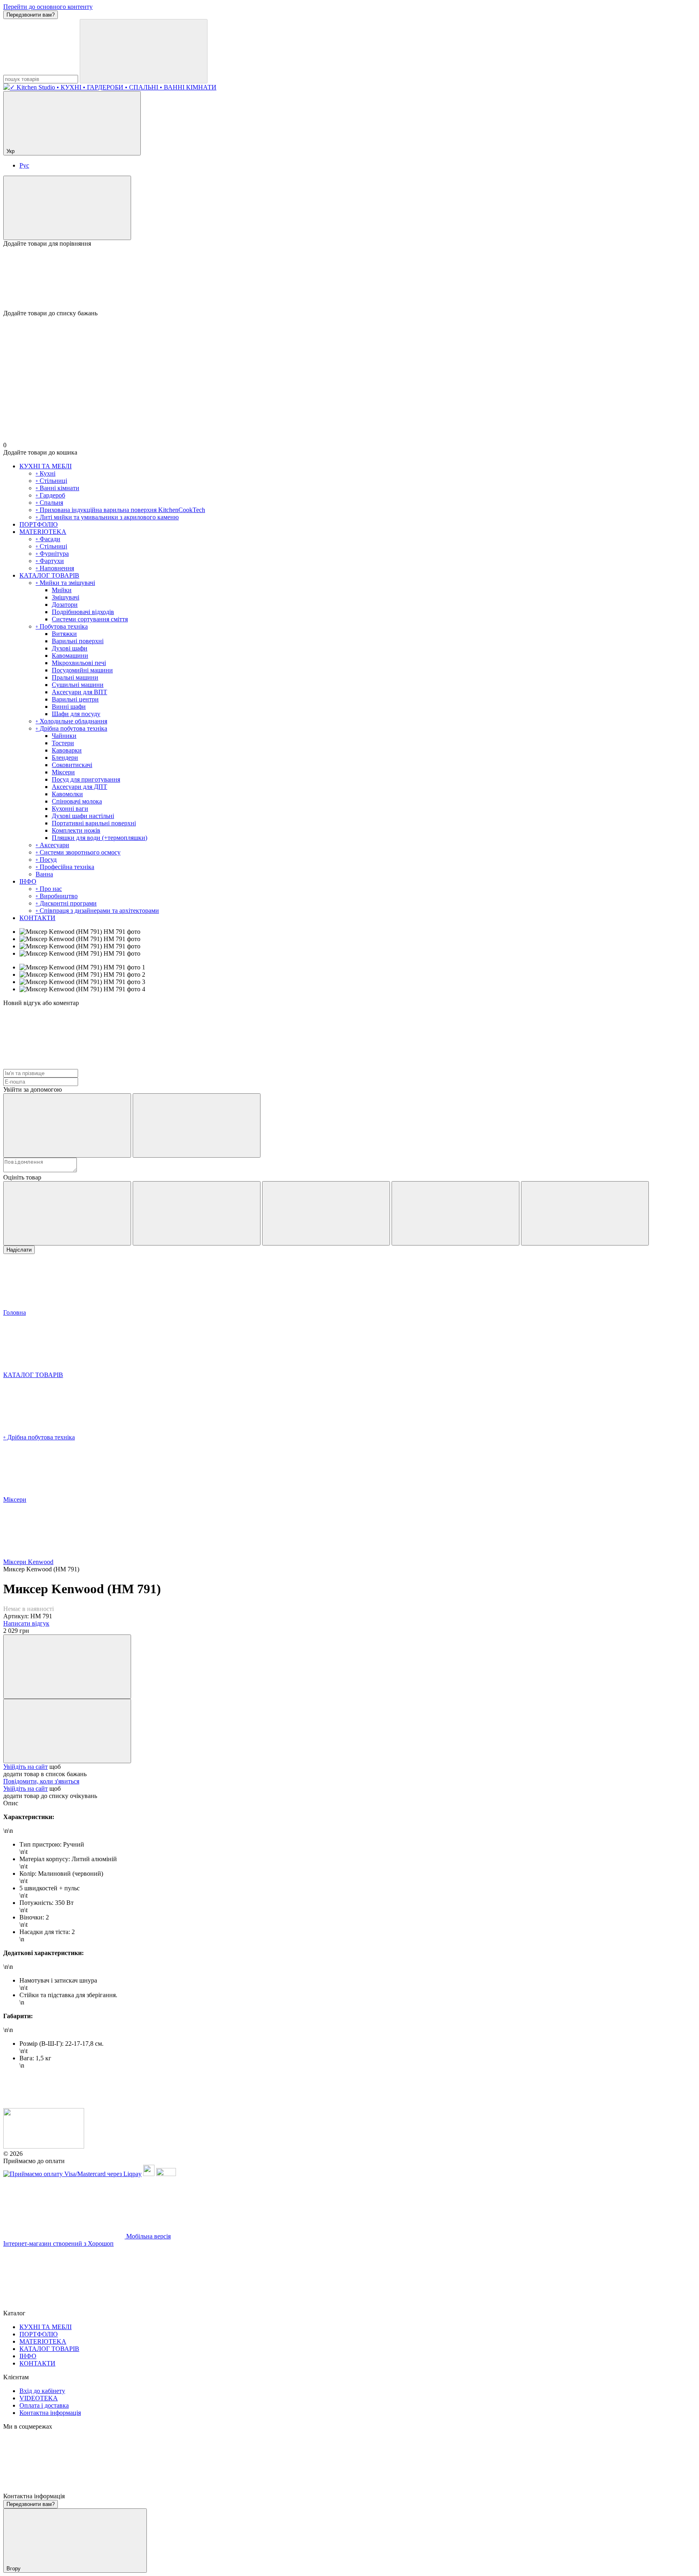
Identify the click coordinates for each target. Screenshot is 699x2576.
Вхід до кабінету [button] (42, 2391)
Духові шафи (70, 648)
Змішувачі (66, 597)
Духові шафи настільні (83, 816)
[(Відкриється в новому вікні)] (149, 2174)
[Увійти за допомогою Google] (197, 1125)
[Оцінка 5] (585, 1213)
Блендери (65, 758)
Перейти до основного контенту (48, 7)
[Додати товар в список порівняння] (67, 1667)
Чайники (64, 736)
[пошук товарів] (144, 51)
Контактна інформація (50, 2413)
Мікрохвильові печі (79, 663)
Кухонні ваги (70, 809)
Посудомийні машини (82, 670)
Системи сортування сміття (90, 619)
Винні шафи (69, 707)
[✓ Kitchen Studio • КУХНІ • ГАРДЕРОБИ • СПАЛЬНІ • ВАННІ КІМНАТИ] (44, 2146)
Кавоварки (67, 750)
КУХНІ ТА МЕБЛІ (46, 466)
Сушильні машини (78, 685)
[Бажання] (349, 278)
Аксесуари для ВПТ (79, 692)
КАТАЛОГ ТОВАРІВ (49, 575)
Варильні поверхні (78, 641)
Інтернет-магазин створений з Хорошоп (58, 2243)
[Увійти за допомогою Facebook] (67, 1125)
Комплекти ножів (76, 830)
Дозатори (65, 605)
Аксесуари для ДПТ (79, 787)
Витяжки (64, 634)
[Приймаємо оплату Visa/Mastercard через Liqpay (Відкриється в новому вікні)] (72, 2174)
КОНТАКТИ (37, 918)
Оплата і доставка (44, 2405)
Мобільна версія (148, 2236)
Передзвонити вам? (31, 15)
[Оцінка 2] (197, 1213)
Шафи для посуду (76, 714)
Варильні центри (75, 699)
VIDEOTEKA (39, 2398)
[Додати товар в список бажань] (67, 1731)
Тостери (63, 743)
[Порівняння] (67, 208)
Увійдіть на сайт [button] (25, 1767)
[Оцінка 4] (455, 1213)
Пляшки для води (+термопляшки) (100, 838)
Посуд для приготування (86, 779)
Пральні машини (75, 677)
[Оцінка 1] (67, 1213)
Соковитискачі (72, 765)
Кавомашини (70, 656)
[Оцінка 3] (326, 1213)
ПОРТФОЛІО (39, 524)
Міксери (63, 772)
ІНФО (28, 881)
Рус (24, 165)
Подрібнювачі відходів (83, 612)
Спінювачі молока (77, 801)
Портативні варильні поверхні (94, 823)
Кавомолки (67, 794)
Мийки (62, 590)
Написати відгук (26, 1623)
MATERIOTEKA (43, 532)
